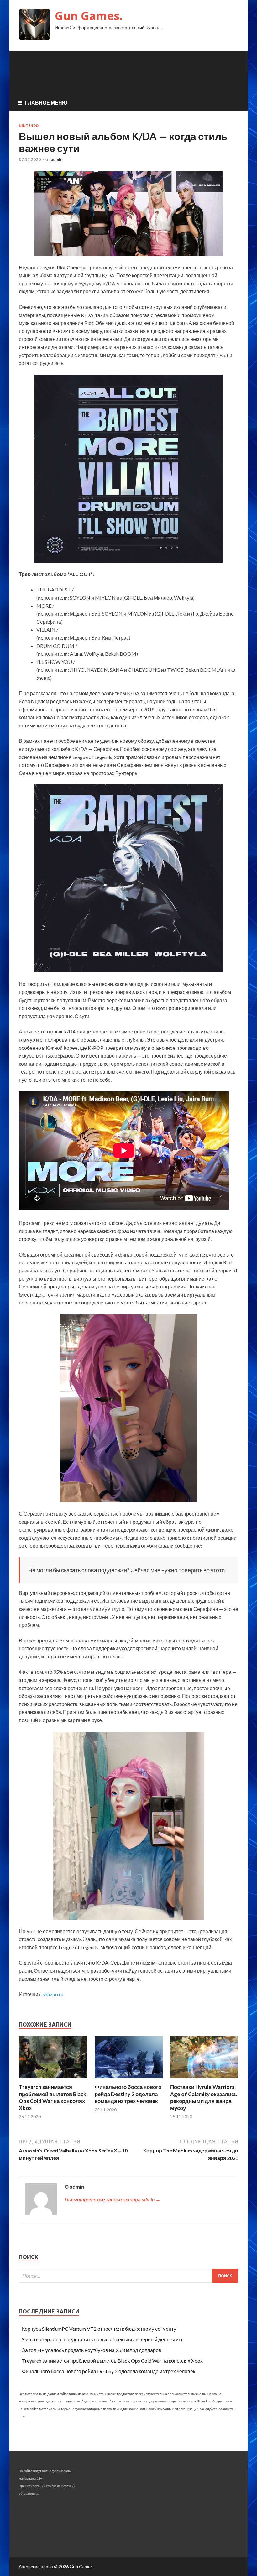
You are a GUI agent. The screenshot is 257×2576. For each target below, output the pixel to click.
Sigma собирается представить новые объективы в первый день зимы (102, 2339)
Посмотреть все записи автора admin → (113, 2199)
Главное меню (46, 103)
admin (57, 159)
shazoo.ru (53, 1994)
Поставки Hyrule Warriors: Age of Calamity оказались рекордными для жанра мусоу (204, 2097)
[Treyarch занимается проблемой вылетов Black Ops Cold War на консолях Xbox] (53, 2080)
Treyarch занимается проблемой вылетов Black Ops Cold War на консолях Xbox (52, 2097)
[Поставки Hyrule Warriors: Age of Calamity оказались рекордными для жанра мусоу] (204, 2080)
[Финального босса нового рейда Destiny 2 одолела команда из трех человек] (129, 2080)
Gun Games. (89, 16)
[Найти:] (128, 2276)
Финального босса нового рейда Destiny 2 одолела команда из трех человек (128, 2094)
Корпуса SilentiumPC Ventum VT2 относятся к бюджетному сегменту (99, 2329)
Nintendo (29, 126)
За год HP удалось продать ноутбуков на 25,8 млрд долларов (92, 2350)
